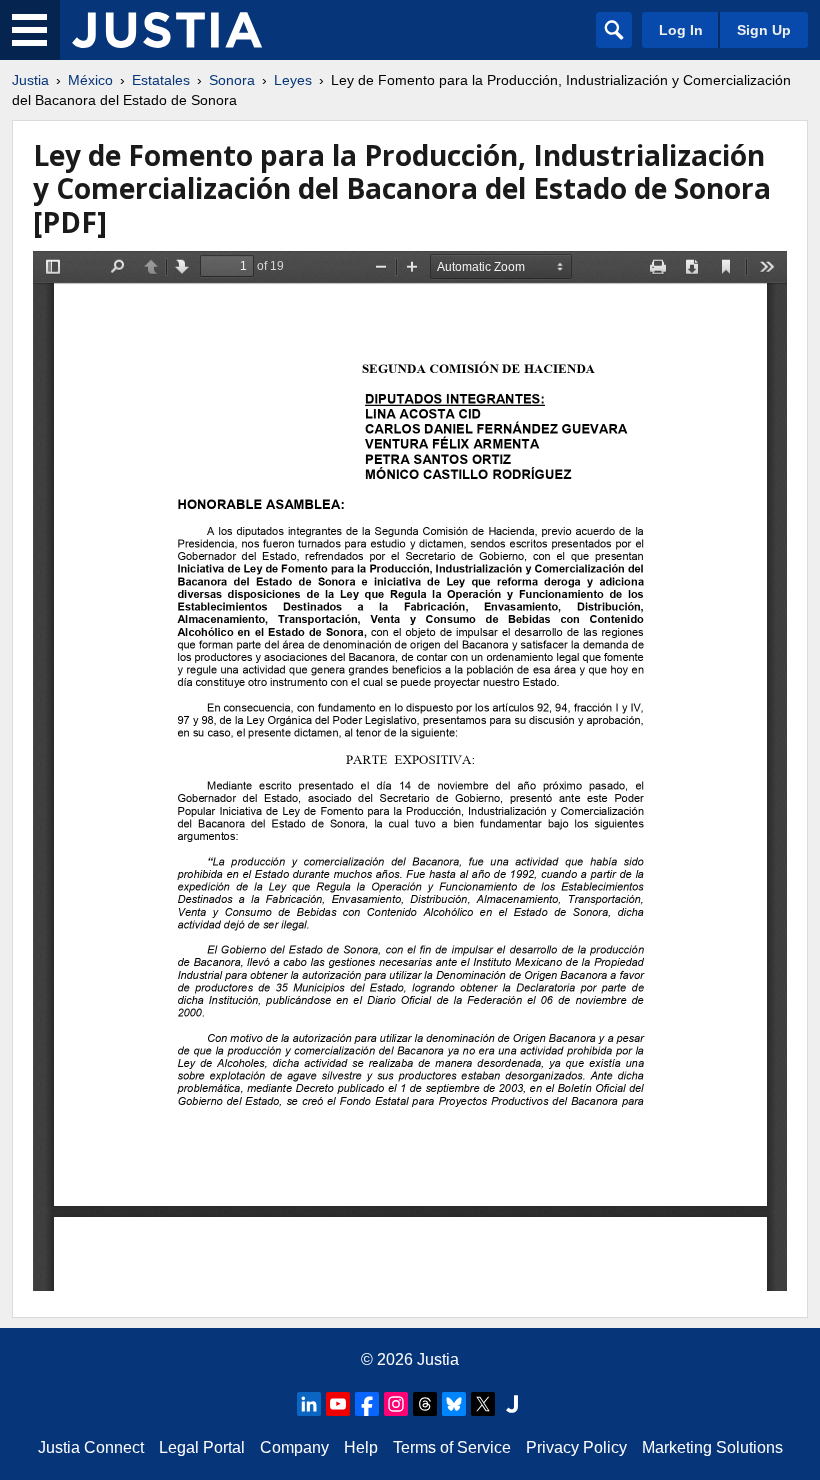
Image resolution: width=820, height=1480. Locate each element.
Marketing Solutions (712, 1447)
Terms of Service (452, 1447)
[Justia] (167, 30)
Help (361, 1447)
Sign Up (764, 30)
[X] (483, 1404)
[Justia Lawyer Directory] (512, 1404)
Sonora (232, 80)
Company (294, 1447)
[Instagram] (396, 1404)
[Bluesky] (454, 1404)
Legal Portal (202, 1447)
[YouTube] (338, 1404)
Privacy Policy (576, 1447)
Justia (30, 80)
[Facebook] (367, 1404)
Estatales (161, 80)
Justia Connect (91, 1447)
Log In (681, 30)
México (90, 80)
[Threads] (425, 1404)
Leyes (293, 80)
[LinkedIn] (309, 1404)
